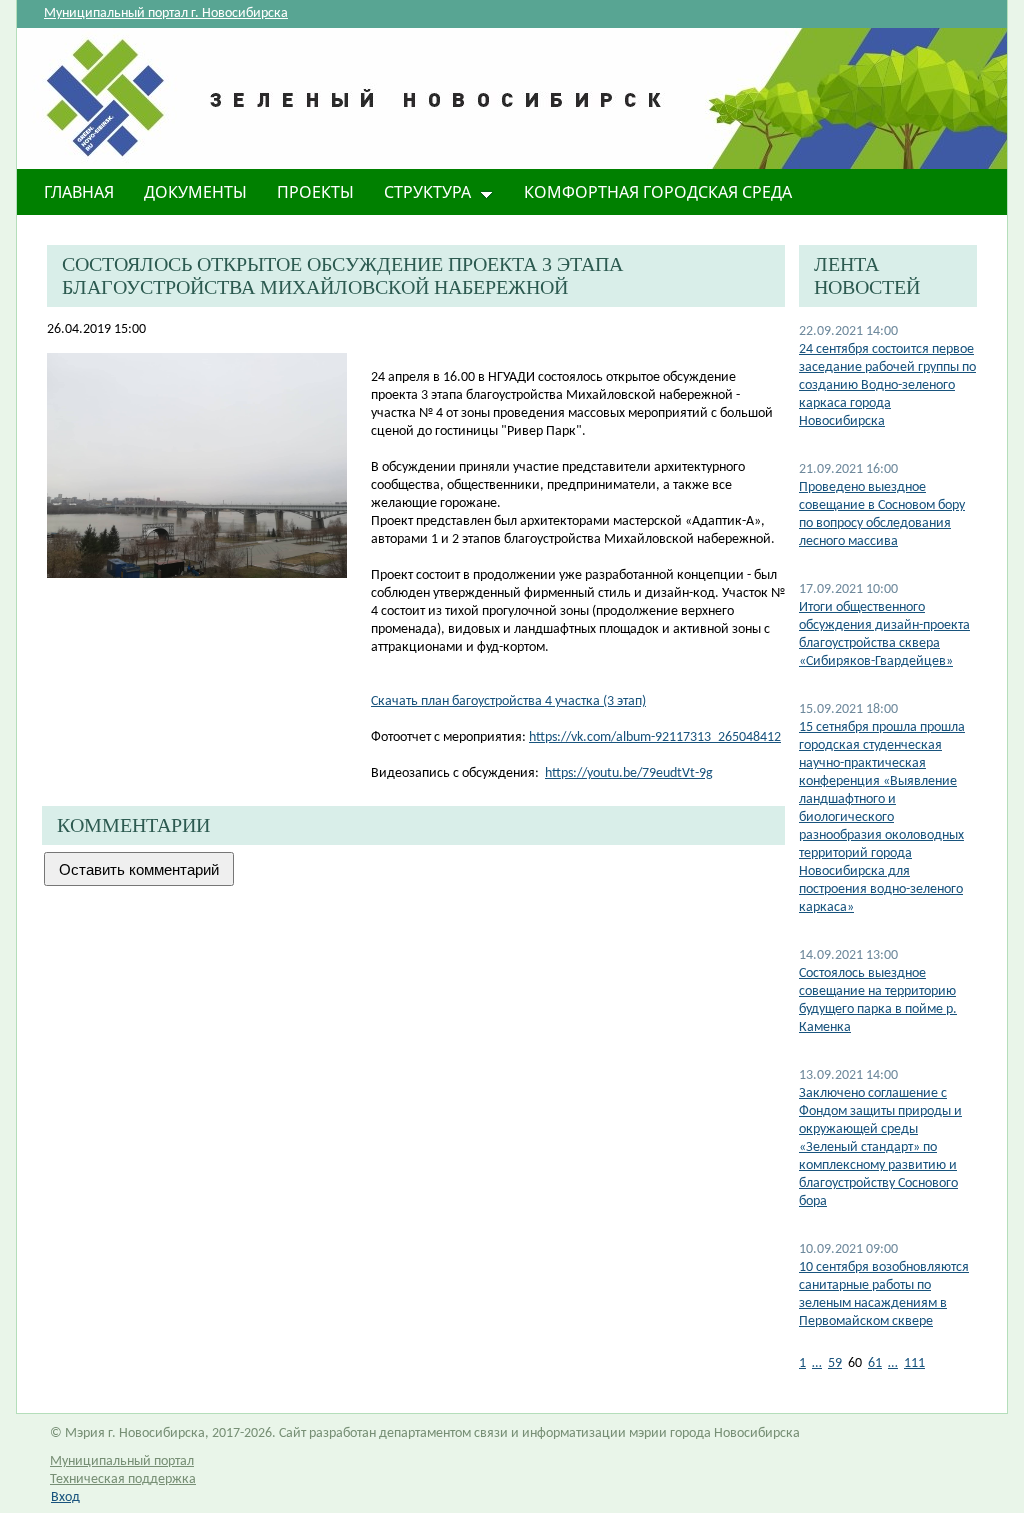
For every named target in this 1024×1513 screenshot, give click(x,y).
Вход (65, 1497)
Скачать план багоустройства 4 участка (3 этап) (508, 701)
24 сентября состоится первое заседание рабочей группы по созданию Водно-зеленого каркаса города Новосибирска (887, 385)
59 (835, 1363)
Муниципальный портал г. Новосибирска (166, 13)
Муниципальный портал (122, 1461)
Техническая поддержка (123, 1479)
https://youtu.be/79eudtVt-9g (629, 773)
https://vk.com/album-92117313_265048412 (655, 737)
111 (914, 1363)
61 (875, 1363)
